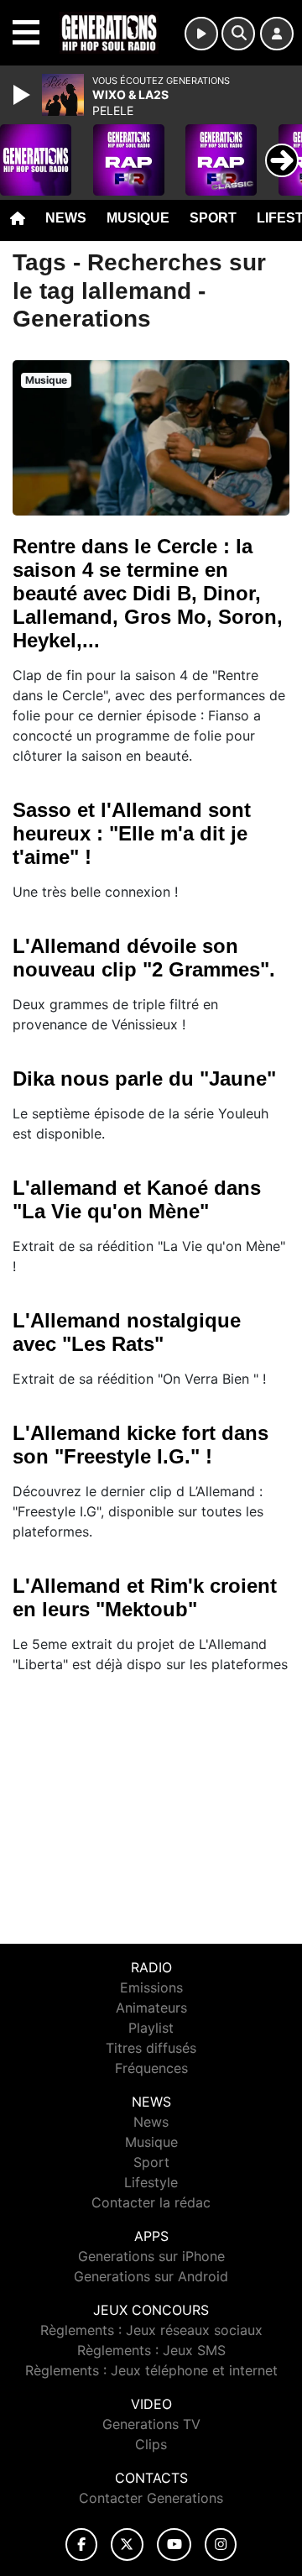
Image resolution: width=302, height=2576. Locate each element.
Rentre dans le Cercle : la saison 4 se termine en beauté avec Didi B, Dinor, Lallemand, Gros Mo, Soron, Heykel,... (148, 593)
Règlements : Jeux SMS (151, 2350)
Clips (151, 2444)
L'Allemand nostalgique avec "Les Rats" (127, 1332)
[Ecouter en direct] (201, 34)
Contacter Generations (151, 2498)
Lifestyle (151, 2182)
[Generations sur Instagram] (221, 2545)
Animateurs (151, 2008)
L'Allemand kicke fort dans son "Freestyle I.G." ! (141, 1445)
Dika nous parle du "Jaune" (144, 1079)
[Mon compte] (277, 34)
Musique (138, 218)
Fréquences (151, 2068)
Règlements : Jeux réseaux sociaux (151, 2330)
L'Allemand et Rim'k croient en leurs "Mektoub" (145, 1597)
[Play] (23, 95)
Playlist (151, 2028)
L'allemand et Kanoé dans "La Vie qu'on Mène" (137, 1199)
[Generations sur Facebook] (81, 2545)
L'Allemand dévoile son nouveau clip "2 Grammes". (144, 958)
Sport (213, 218)
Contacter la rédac (151, 2202)
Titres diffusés (151, 2048)
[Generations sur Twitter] (127, 2545)
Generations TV (151, 2424)
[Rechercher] (238, 34)
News (66, 218)
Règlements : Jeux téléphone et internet (151, 2370)
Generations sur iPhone (151, 2256)
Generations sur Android (151, 2276)
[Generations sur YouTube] (174, 2545)
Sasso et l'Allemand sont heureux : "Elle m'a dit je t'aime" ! (132, 833)
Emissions (151, 1987)
